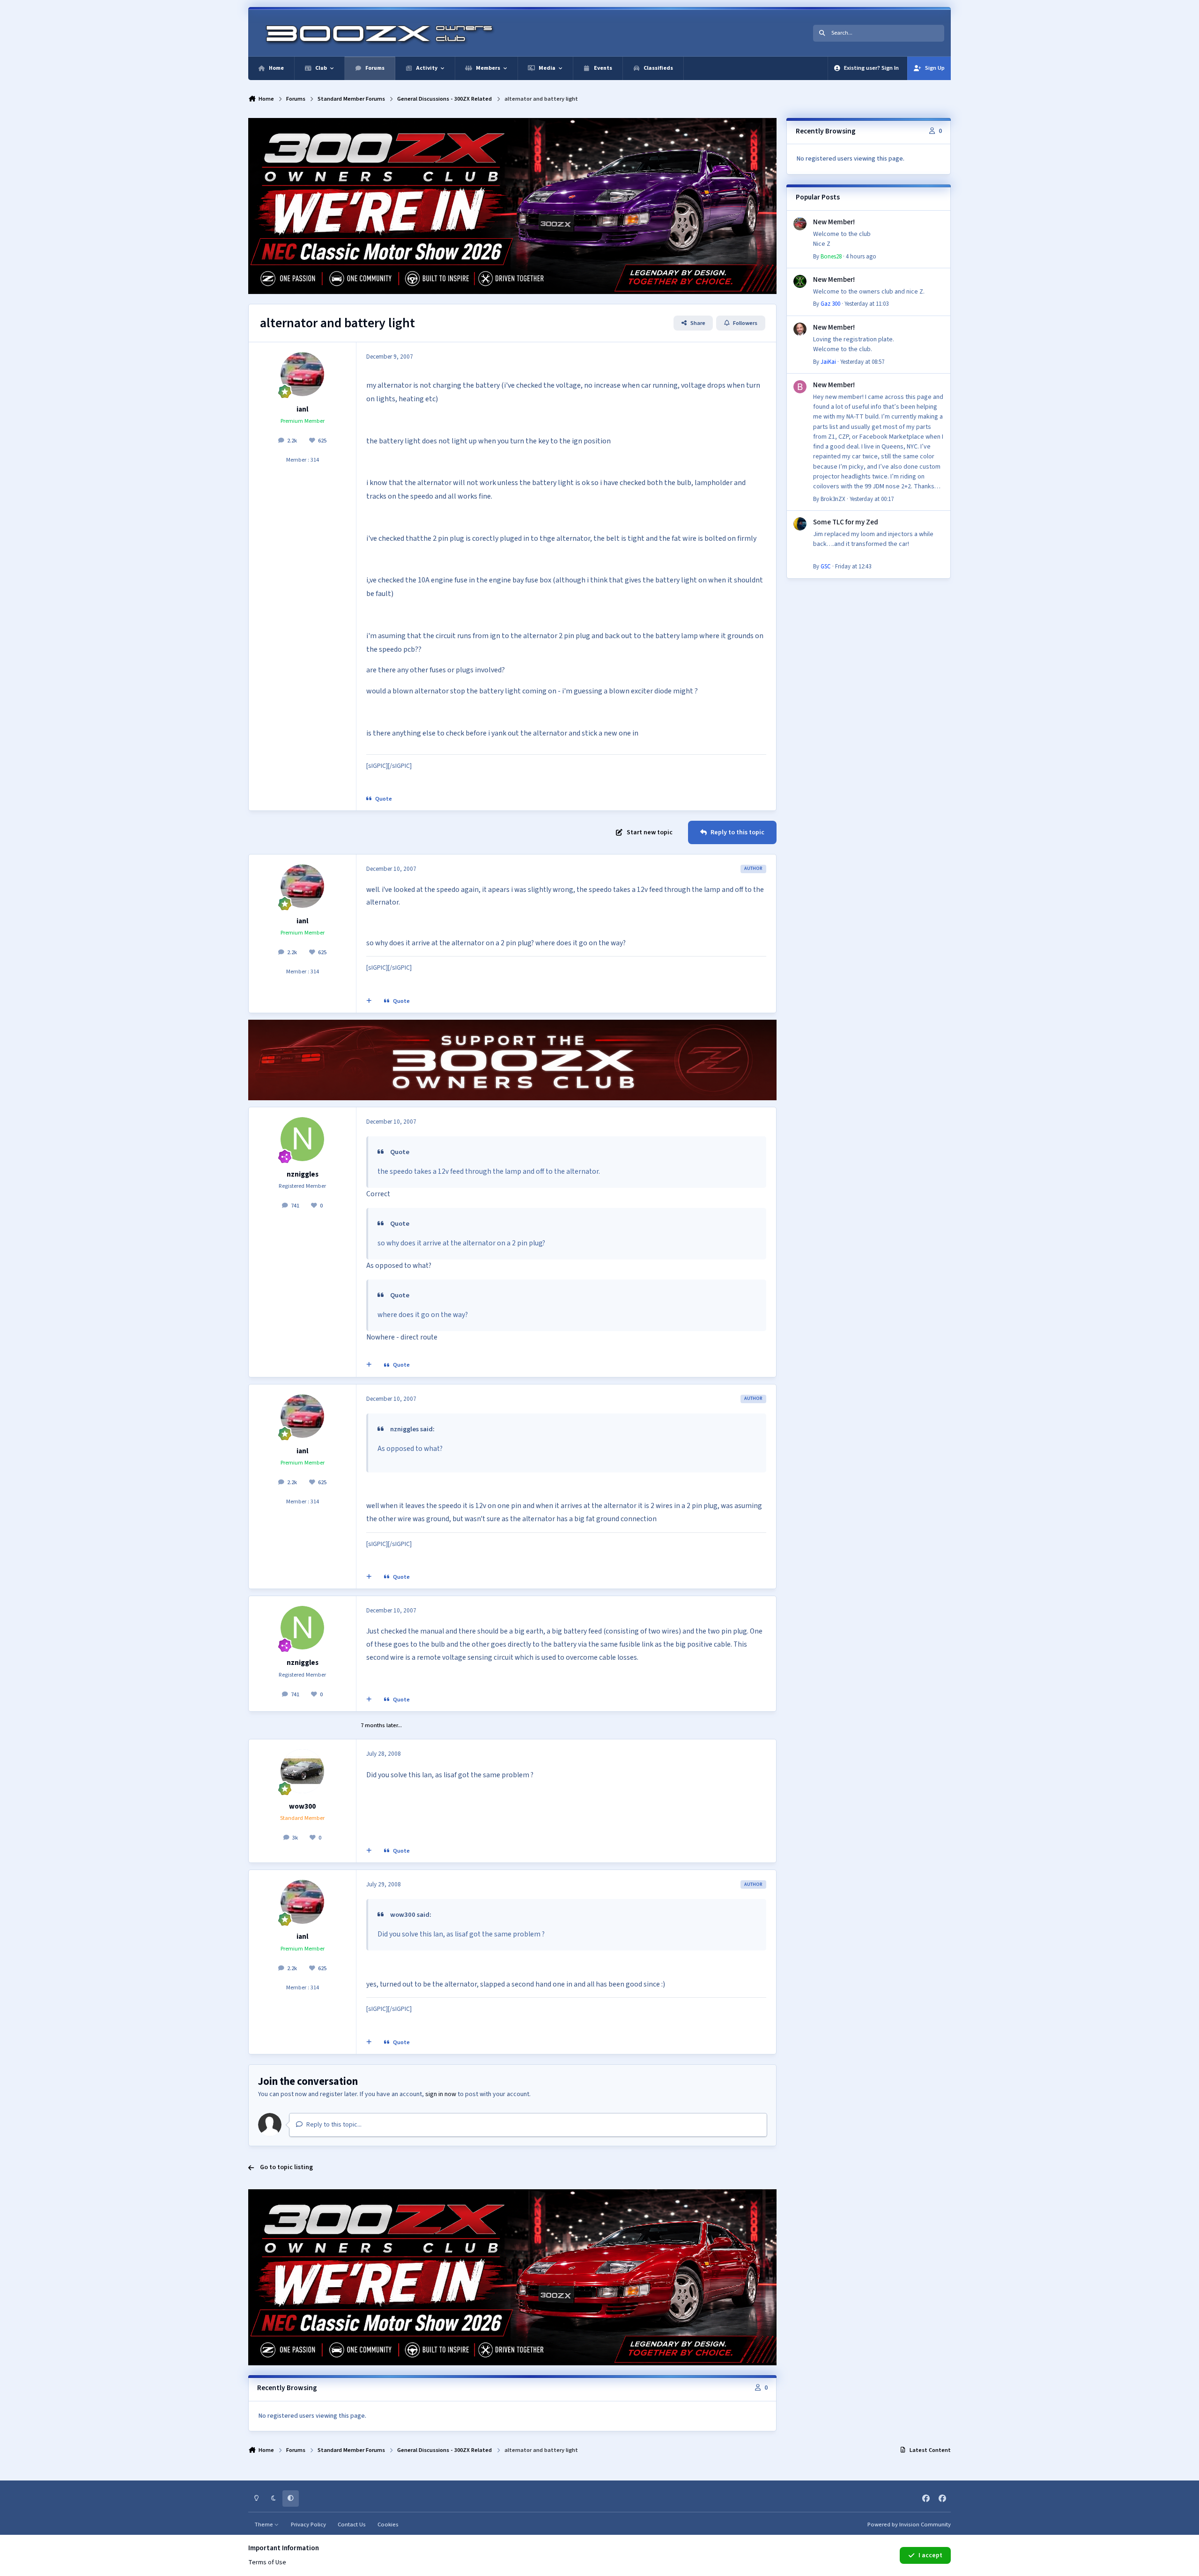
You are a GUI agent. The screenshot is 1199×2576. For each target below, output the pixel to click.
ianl (302, 409)
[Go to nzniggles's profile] (303, 1139)
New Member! (834, 222)
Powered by (909, 2524)
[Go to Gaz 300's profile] (800, 281)
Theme (264, 2524)
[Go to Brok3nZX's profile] (800, 387)
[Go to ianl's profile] (303, 374)
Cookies (388, 2524)
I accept (930, 2555)
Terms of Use (267, 2562)
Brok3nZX (833, 499)
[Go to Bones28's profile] (800, 224)
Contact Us (352, 2524)
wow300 (302, 1806)
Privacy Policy (308, 2524)
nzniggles (303, 1174)
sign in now (441, 2094)
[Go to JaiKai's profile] (800, 329)
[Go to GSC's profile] (800, 524)
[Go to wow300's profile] (303, 1771)
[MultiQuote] (369, 1001)
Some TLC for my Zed (846, 522)
